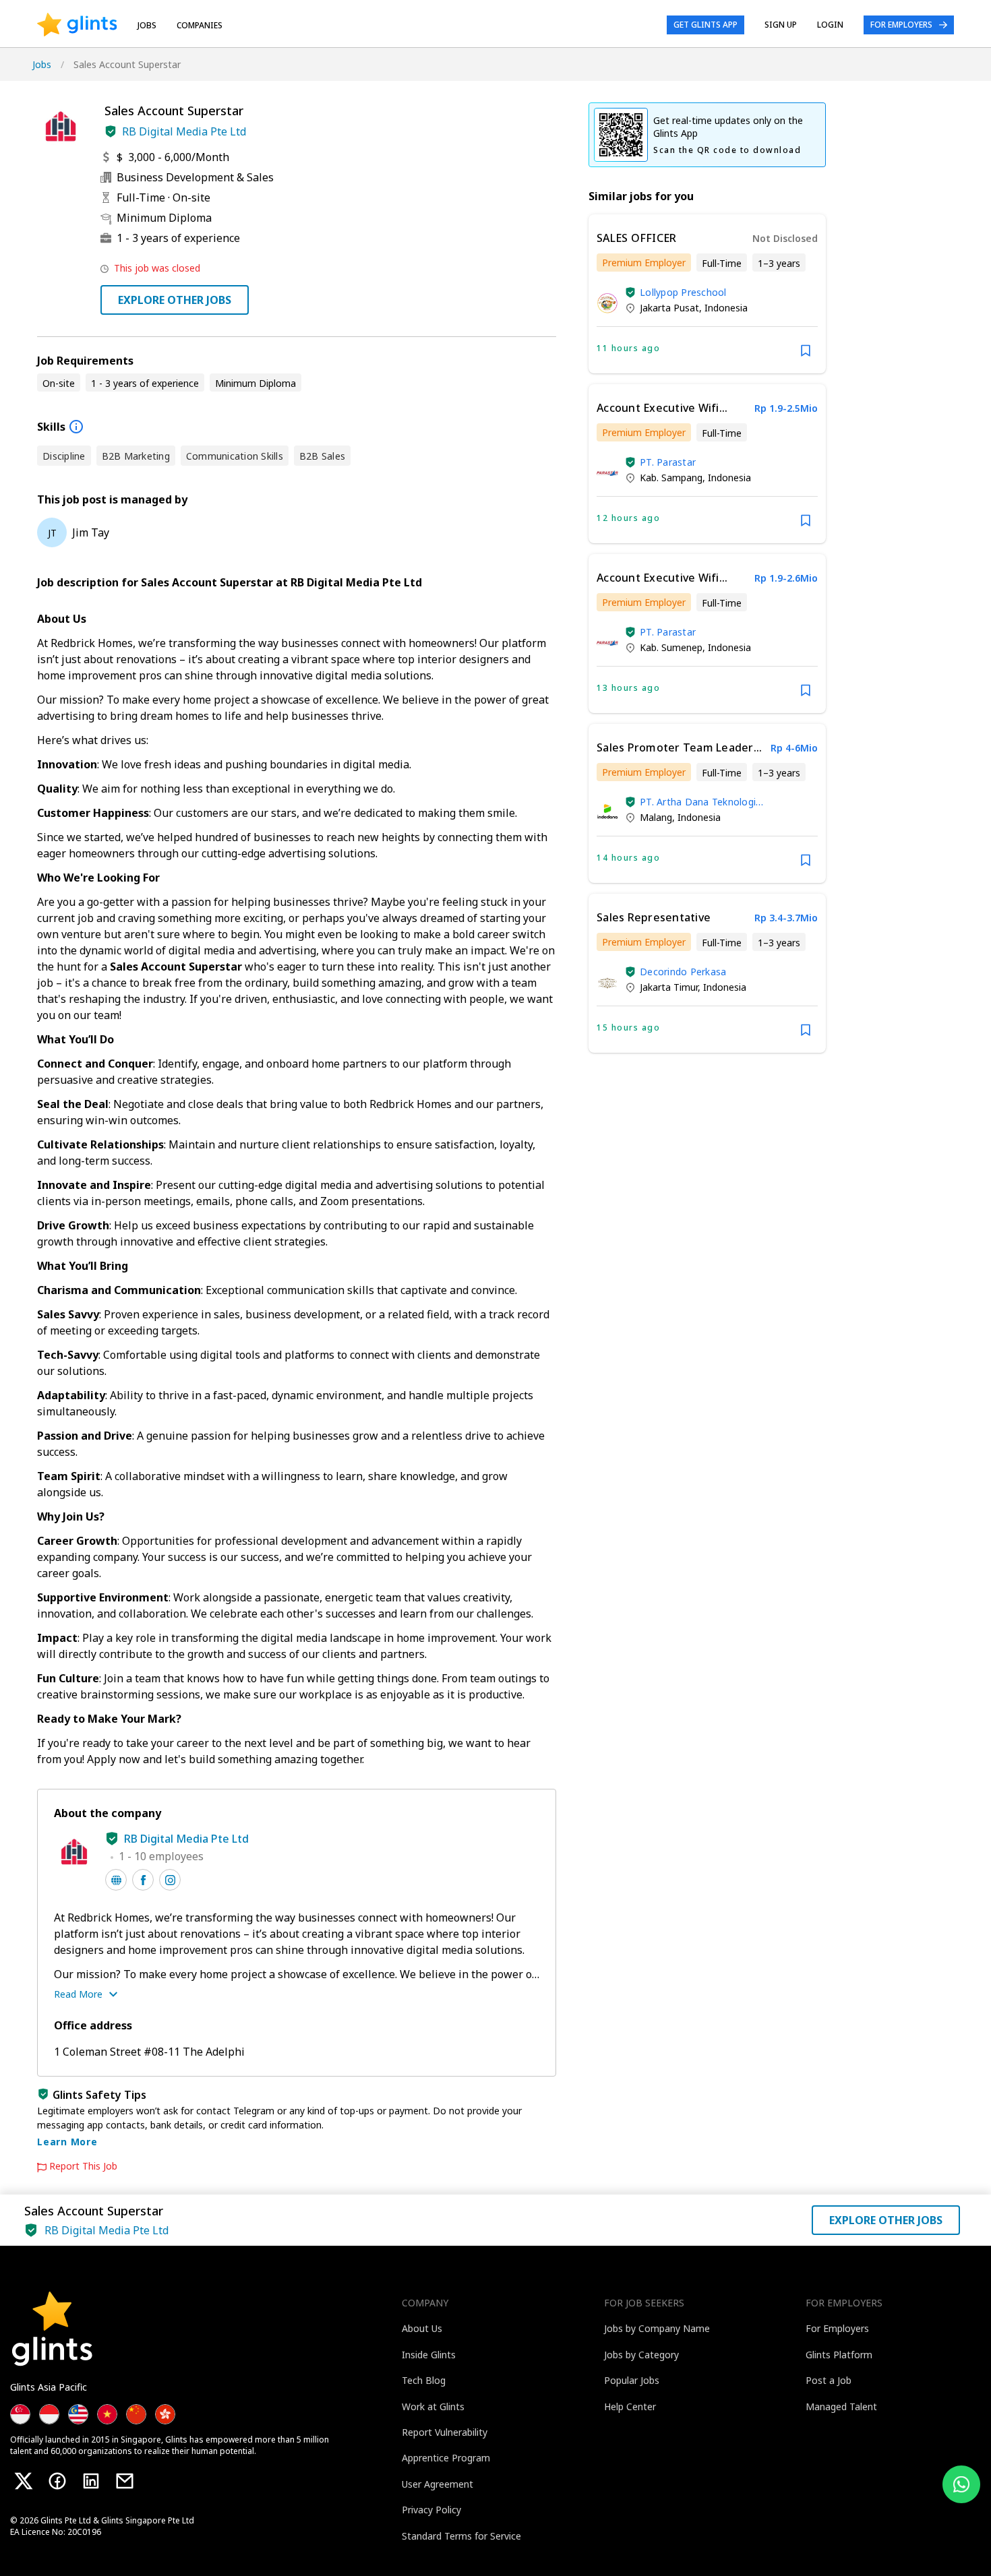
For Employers (901, 25)
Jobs (147, 25)
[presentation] (77, 25)
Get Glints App (705, 25)
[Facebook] (57, 2481)
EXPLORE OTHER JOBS (175, 300)
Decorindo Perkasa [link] (683, 972)
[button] (111, 131)
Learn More (67, 2142)
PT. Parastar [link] (668, 462)
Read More (78, 1994)
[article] (707, 294)
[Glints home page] (77, 25)
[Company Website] (116, 1880)
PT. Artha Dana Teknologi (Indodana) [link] (698, 802)
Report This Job (83, 2166)
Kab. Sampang (671, 478)
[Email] (125, 2481)
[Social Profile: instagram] (170, 1880)
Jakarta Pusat (669, 308)
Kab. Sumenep (671, 647)
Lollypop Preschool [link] (683, 292)
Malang (656, 817)
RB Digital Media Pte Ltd (184, 131)
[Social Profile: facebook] (143, 1880)
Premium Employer (644, 263)
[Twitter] (24, 2481)
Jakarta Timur (669, 987)
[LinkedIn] (91, 2481)
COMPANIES (200, 25)
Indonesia (726, 308)
